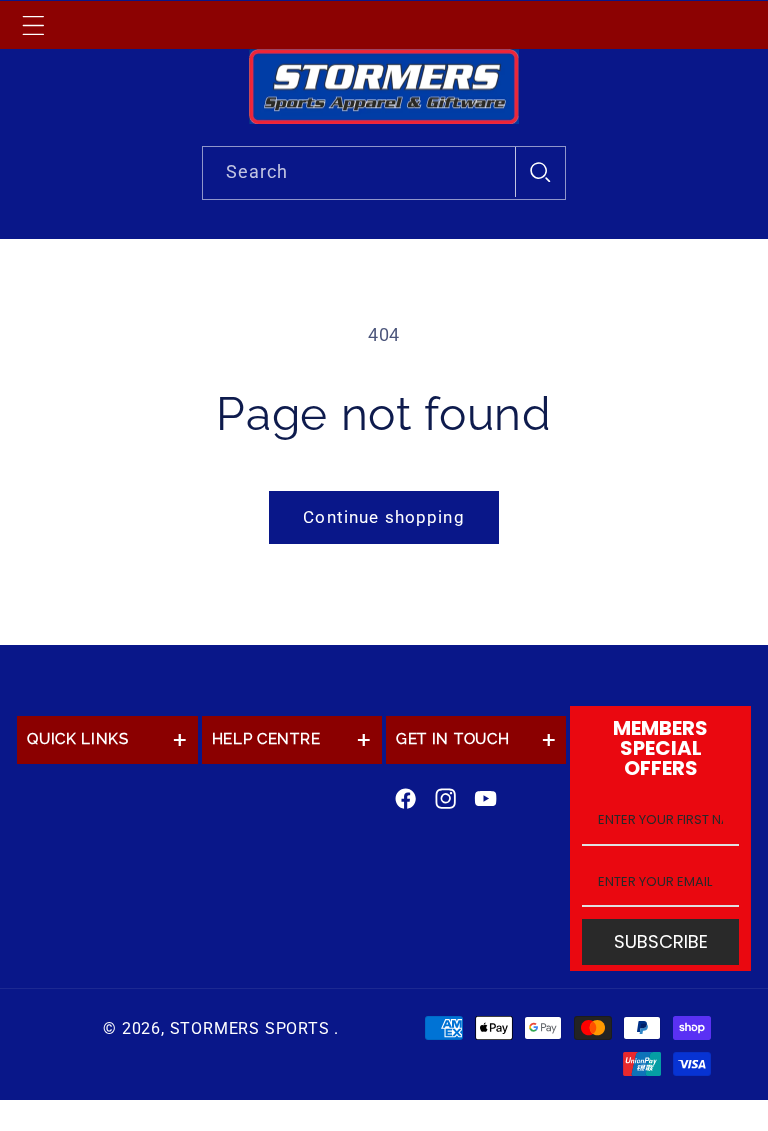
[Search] (540, 172)
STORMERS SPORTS (250, 1028)
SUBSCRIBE (661, 941)
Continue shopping (384, 517)
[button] (33, 25)
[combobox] (384, 173)
